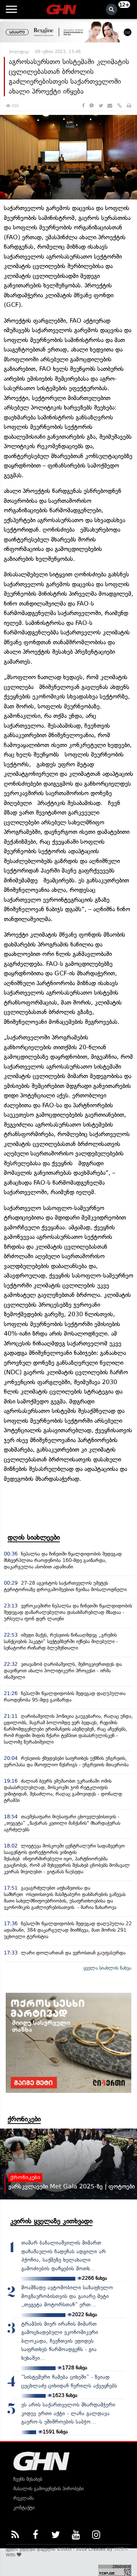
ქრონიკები (24, 2119)
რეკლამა (24, 2498)
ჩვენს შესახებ (28, 2479)
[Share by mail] (110, 106)
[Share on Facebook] (83, 106)
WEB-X (121, 2549)
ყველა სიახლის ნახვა (107, 1968)
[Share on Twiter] (100, 106)
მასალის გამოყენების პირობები (49, 2489)
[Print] (129, 106)
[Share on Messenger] (92, 106)
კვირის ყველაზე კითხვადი (51, 2221)
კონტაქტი (24, 2508)
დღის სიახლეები (34, 1537)
